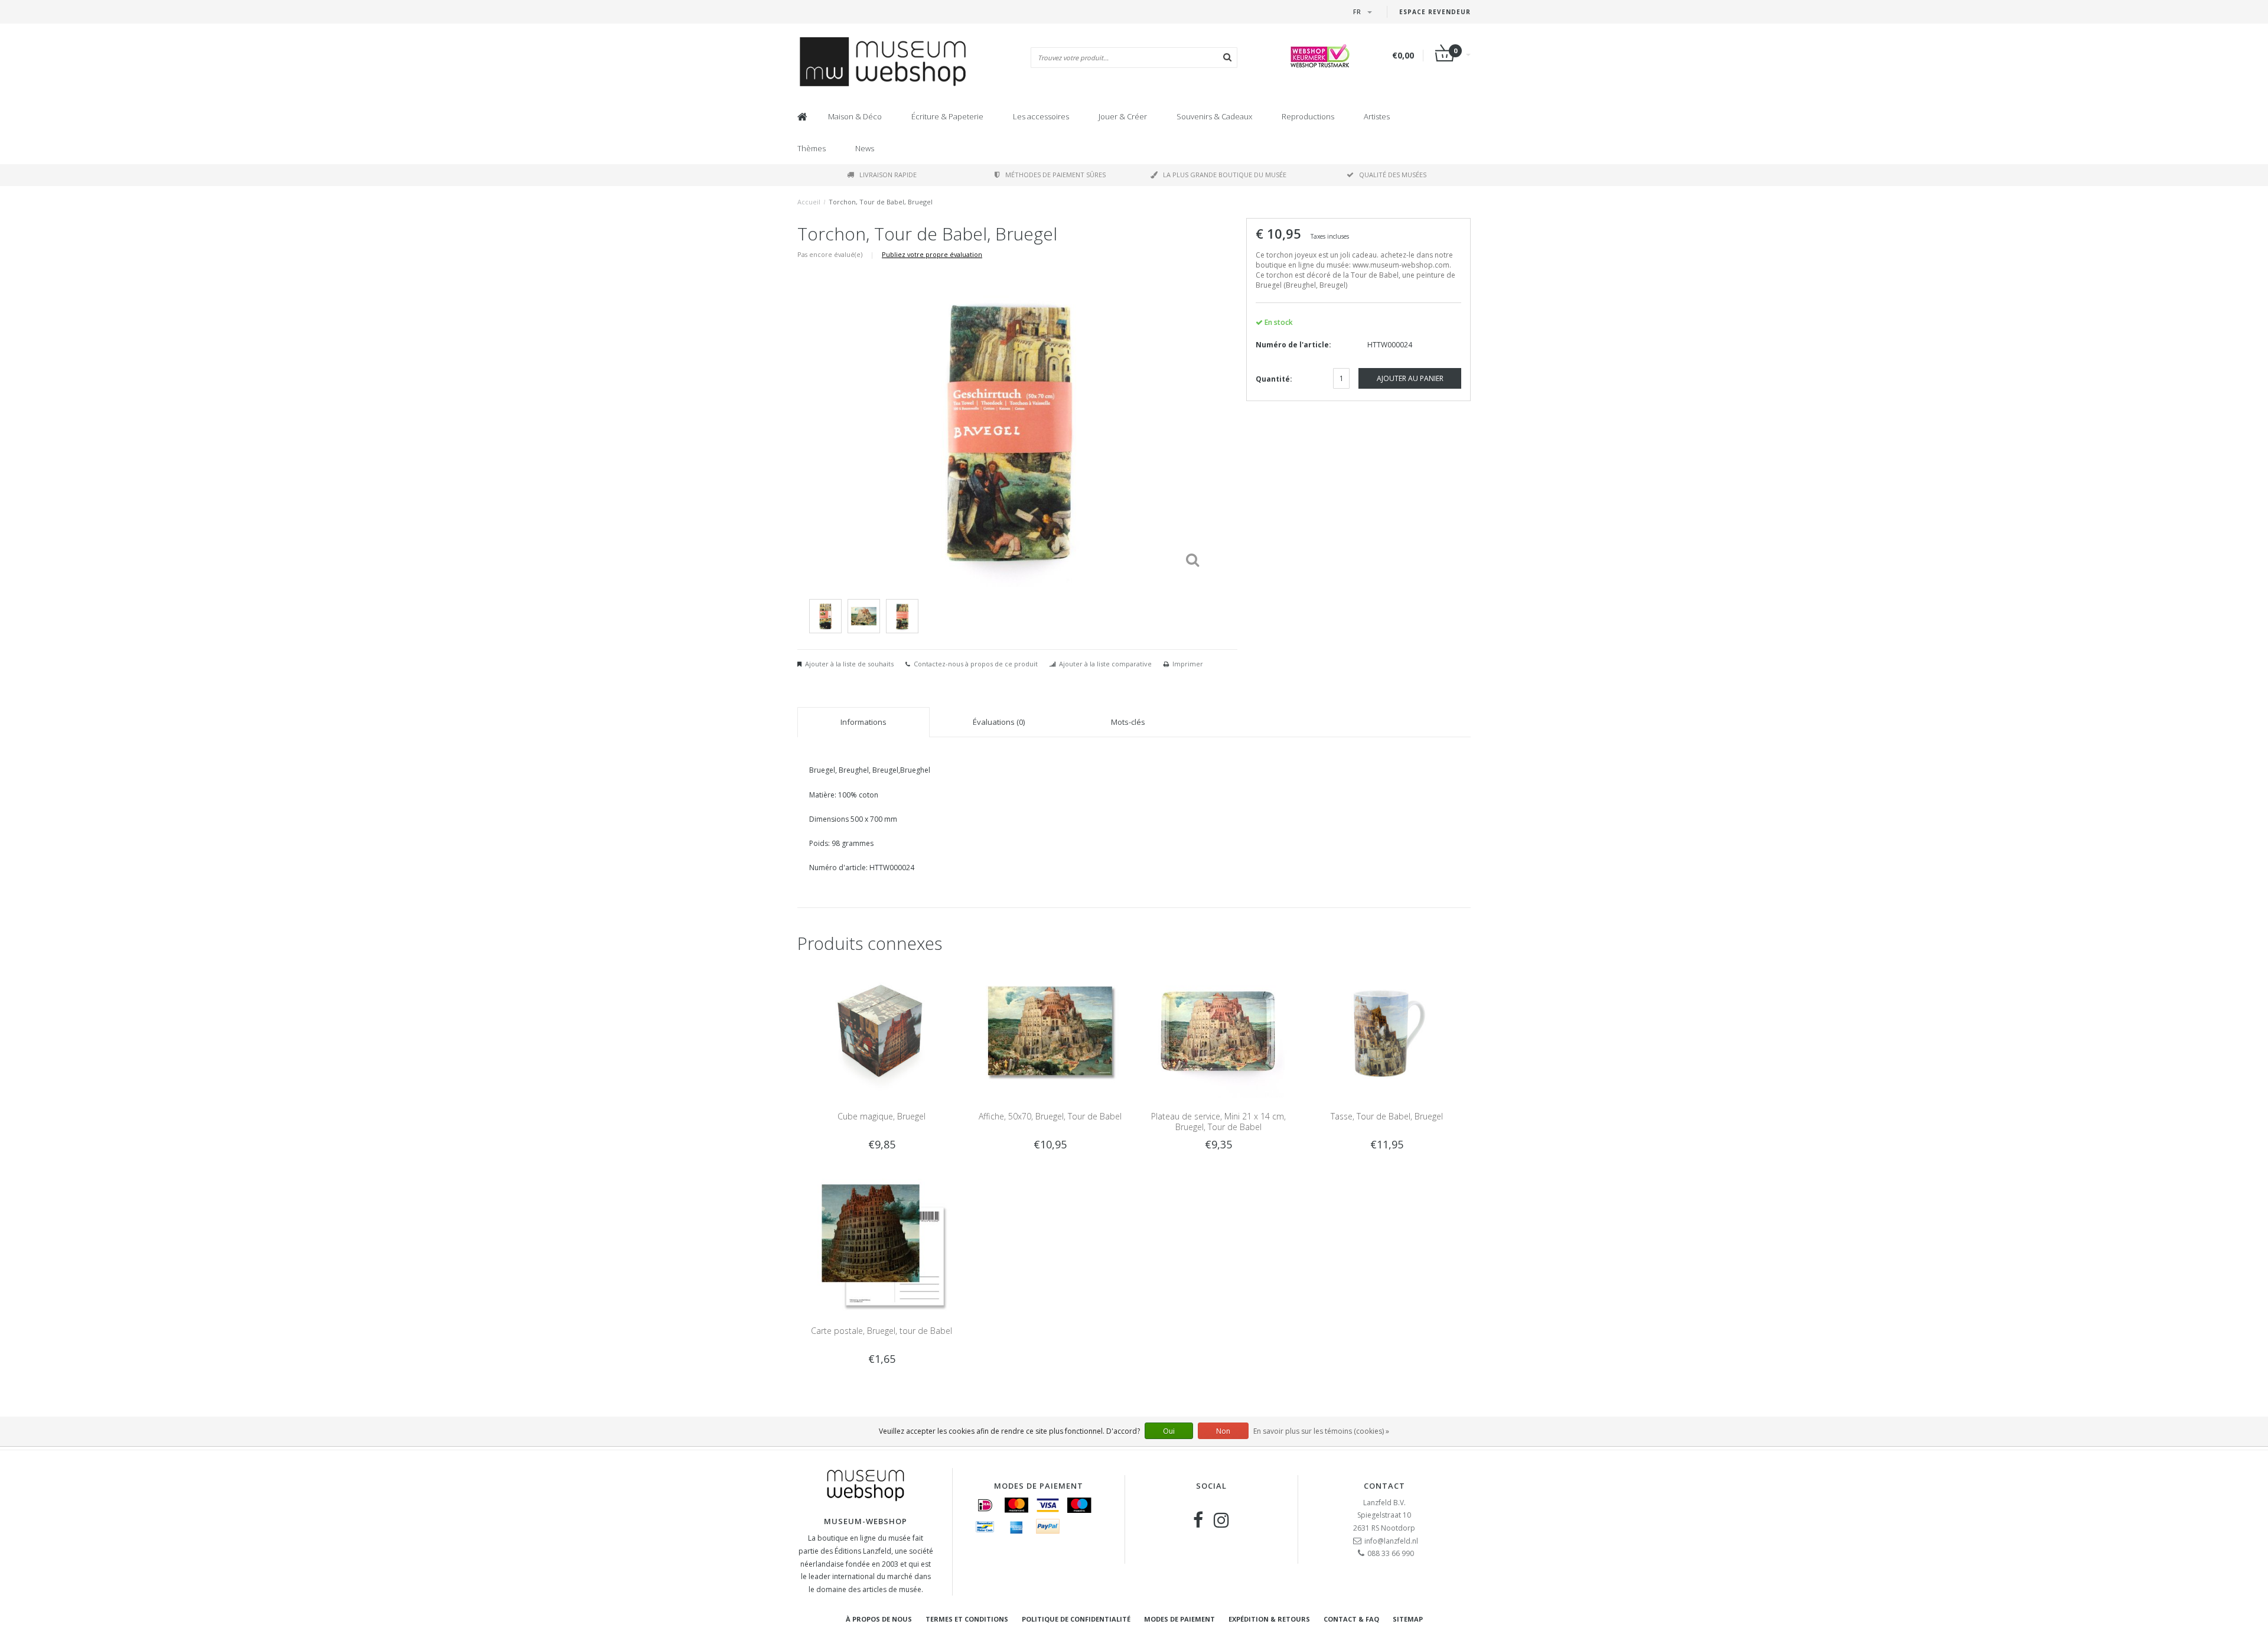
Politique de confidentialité (1076, 1619)
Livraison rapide (888, 175)
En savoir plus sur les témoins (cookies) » (1321, 1431)
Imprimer (1188, 664)
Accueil (809, 202)
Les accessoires (1041, 116)
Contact (1384, 1486)
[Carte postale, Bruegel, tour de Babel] (882, 1245)
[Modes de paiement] (985, 1505)
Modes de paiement (1179, 1619)
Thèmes (812, 148)
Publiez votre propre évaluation (932, 254)
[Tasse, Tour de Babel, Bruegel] (1386, 1030)
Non (1223, 1431)
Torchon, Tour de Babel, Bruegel (881, 202)
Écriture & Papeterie (947, 116)
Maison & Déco (855, 116)
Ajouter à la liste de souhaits (849, 664)
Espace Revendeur (1435, 12)
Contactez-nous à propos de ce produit (976, 664)
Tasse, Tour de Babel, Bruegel (1387, 1116)
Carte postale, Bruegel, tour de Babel (882, 1331)
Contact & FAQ (1351, 1619)
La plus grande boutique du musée (1225, 175)
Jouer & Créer (1123, 116)
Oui (1169, 1431)
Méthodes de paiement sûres (1055, 175)
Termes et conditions (967, 1619)
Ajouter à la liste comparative (1105, 664)
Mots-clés (1128, 722)
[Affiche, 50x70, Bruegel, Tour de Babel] (1050, 1030)
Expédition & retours (1269, 1619)
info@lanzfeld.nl (1391, 1541)
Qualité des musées (1393, 175)
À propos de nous (879, 1619)
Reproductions (1308, 116)
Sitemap (1408, 1619)
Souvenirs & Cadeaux (1214, 116)
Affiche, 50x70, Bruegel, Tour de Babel (1050, 1116)
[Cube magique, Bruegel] (882, 1030)
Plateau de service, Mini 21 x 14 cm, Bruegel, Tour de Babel (1218, 1122)
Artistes (1377, 116)
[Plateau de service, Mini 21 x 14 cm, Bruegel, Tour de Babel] (1218, 1030)
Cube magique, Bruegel (882, 1116)
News (865, 148)
